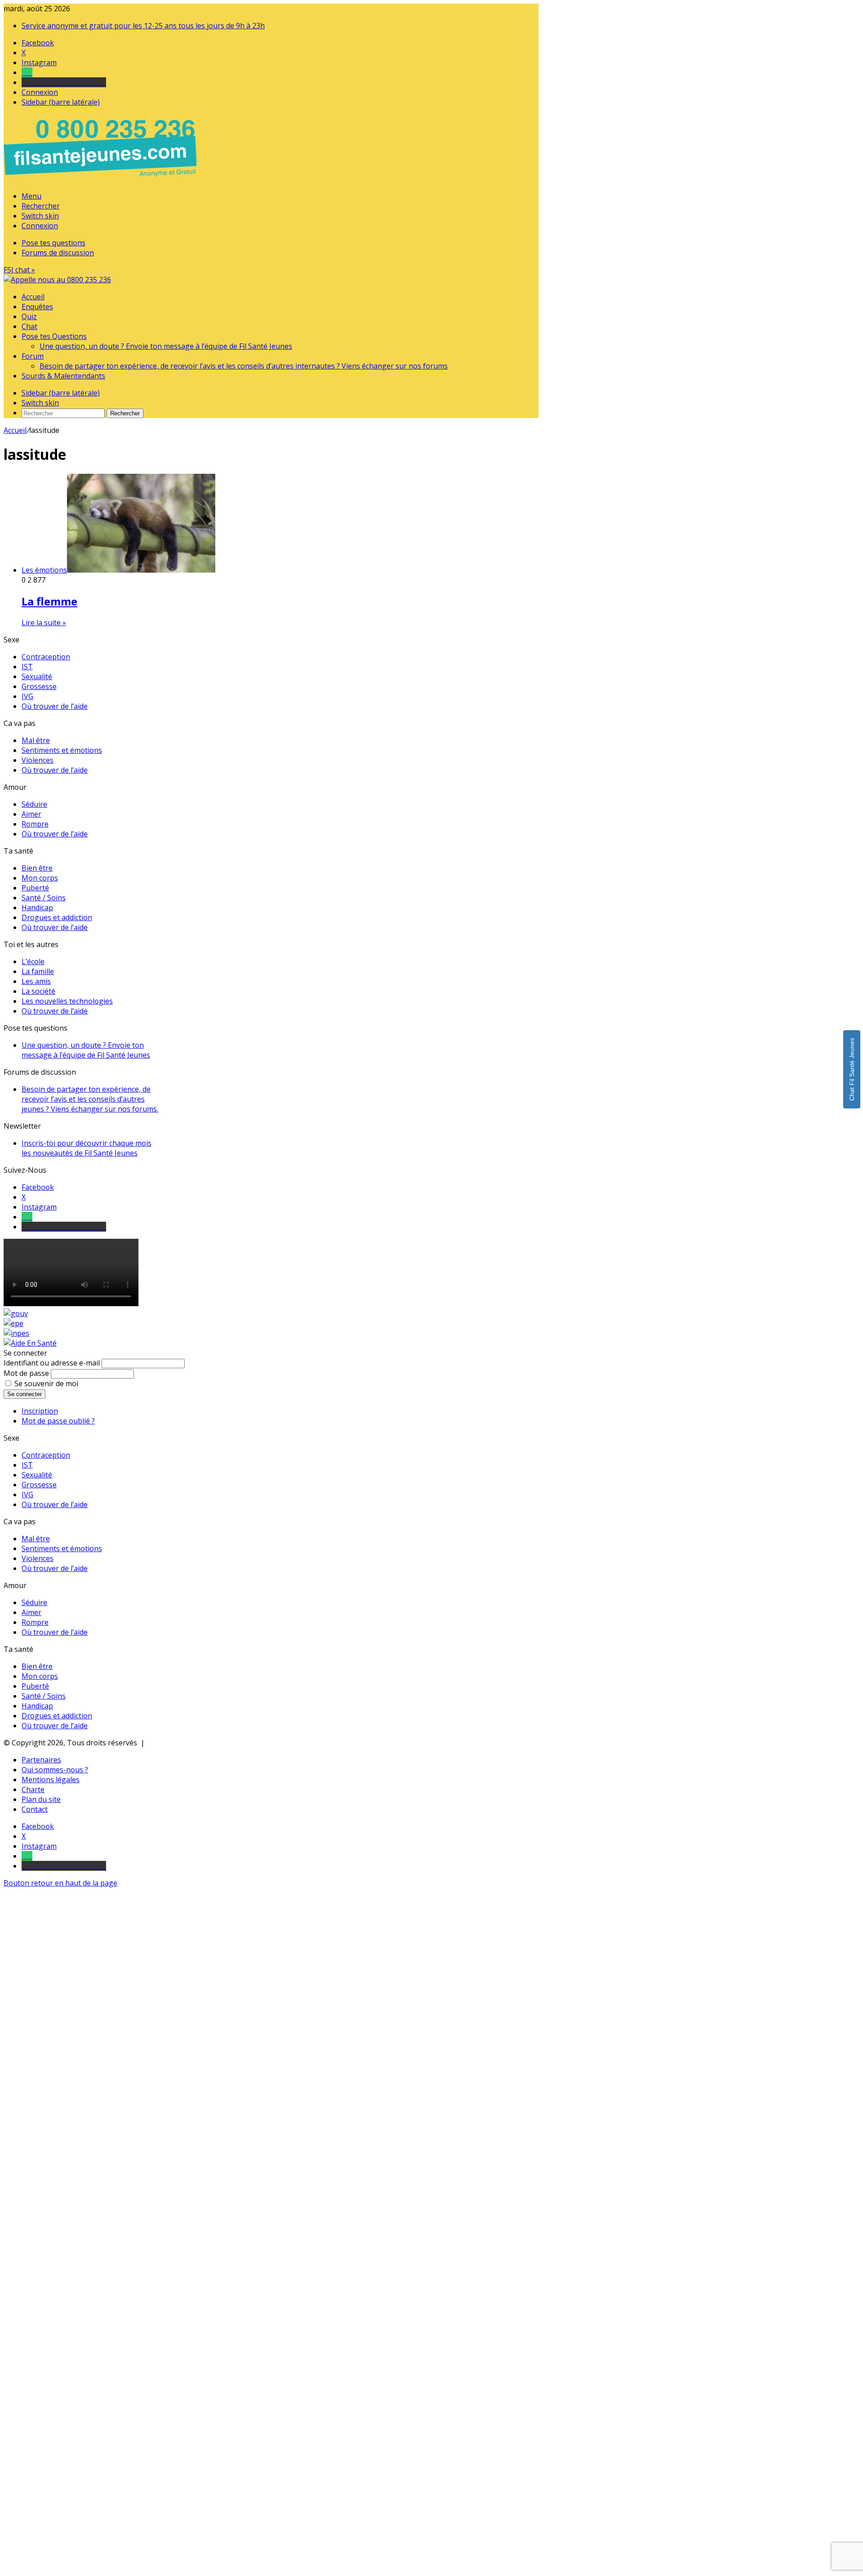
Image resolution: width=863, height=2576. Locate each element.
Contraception (46, 657)
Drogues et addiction (57, 917)
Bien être (37, 868)
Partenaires (41, 1760)
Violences (38, 760)
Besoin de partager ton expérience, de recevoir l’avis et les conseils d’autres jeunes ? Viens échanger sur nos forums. (90, 1099)
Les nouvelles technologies (67, 1001)
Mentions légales (51, 1780)
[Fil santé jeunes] (57, 280)
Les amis (36, 981)
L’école (33, 961)
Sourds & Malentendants (63, 376)
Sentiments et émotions (62, 750)
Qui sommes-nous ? (55, 1770)
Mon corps (40, 878)
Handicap (37, 908)
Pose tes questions (53, 243)
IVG (27, 696)
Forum (33, 356)
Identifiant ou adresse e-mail (52, 1363)
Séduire (34, 804)
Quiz (29, 316)
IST (27, 667)
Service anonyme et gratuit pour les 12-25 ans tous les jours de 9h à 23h (143, 26)
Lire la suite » (44, 623)
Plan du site (41, 1799)
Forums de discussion (58, 253)
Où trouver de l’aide (55, 706)
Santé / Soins (44, 898)
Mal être (36, 740)
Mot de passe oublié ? (58, 1421)
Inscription (40, 1411)
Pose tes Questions (54, 336)
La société (38, 991)
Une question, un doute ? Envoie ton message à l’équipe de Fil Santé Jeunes (166, 346)
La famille (38, 971)
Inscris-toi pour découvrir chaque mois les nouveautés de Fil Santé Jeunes (87, 1148)
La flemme (49, 601)
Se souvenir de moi (46, 1384)
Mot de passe (26, 1373)
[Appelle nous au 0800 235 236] (102, 179)
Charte (33, 1789)
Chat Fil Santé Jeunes (852, 1069)
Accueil (33, 297)
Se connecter (24, 1394)
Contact (35, 1809)
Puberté (35, 888)
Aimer (31, 814)
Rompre (35, 824)
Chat (29, 326)
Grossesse (39, 686)
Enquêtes (37, 307)
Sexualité (37, 676)
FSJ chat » (19, 270)
